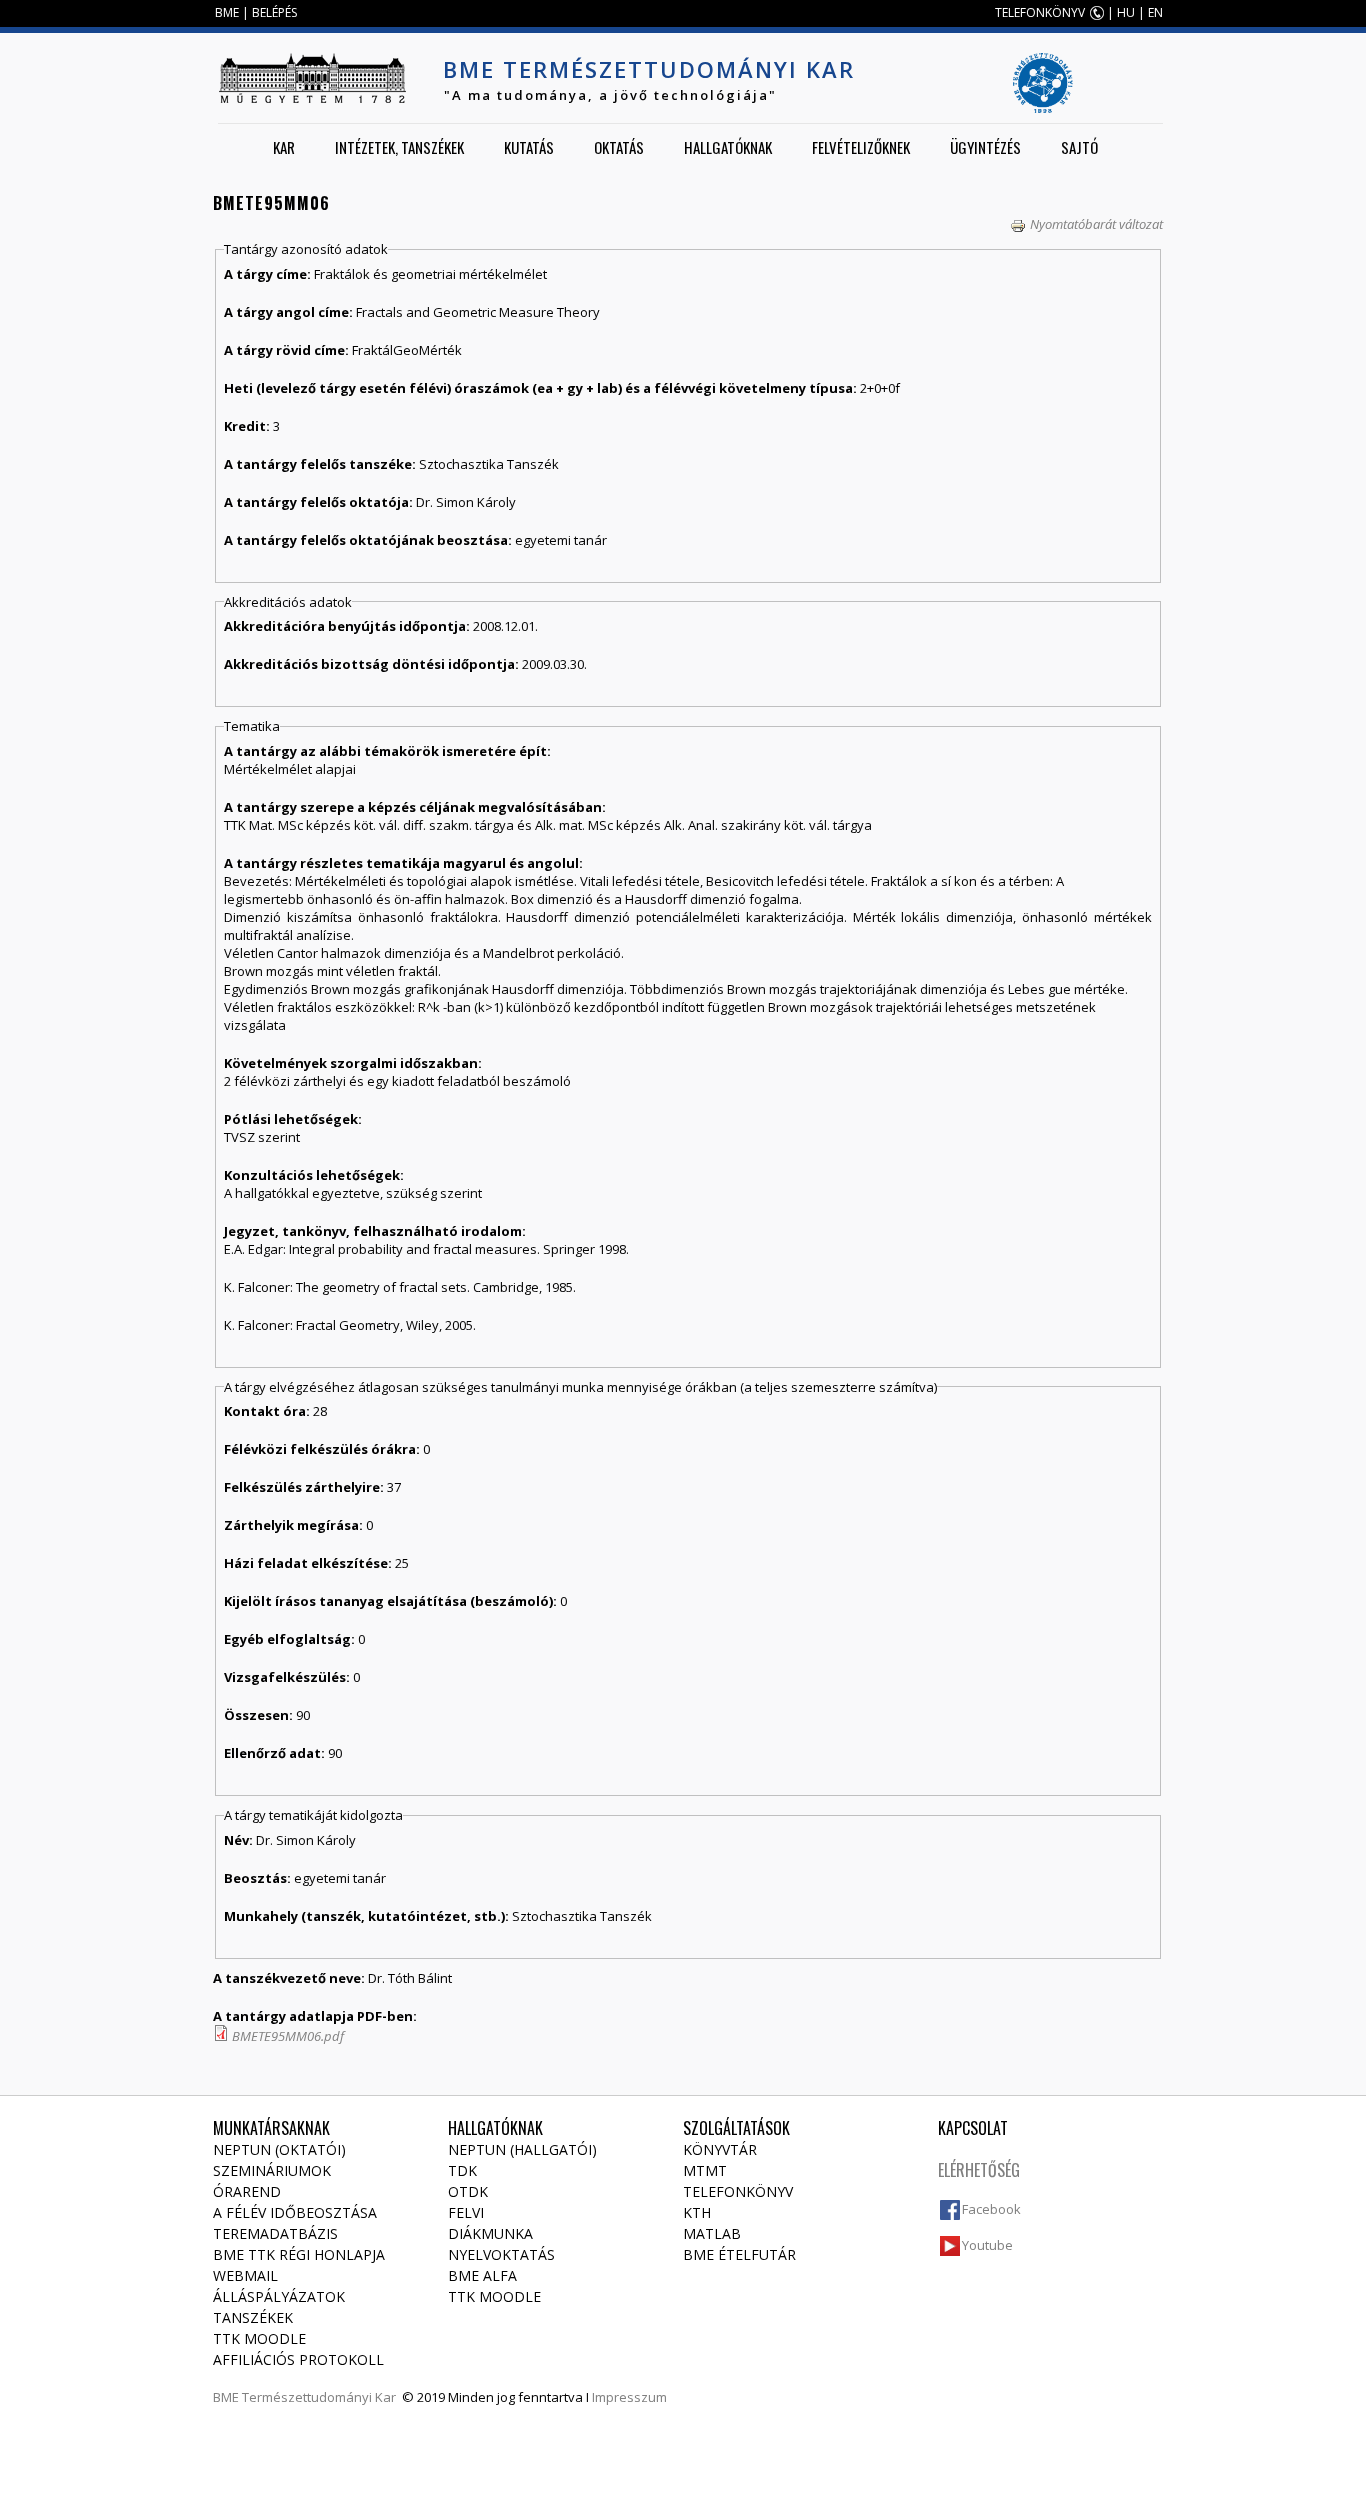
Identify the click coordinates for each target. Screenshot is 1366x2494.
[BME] (312, 78)
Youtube (987, 2245)
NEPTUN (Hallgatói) (522, 2149)
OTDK (468, 2191)
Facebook (991, 2209)
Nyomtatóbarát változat (1096, 224)
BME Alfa (482, 2275)
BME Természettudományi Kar (649, 69)
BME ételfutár (739, 2254)
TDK (462, 2170)
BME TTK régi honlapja (299, 2254)
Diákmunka (490, 2233)
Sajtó (1079, 147)
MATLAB (712, 2233)
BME (227, 12)
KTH (697, 2212)
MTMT (705, 2170)
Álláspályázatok (279, 2296)
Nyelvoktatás (501, 2254)
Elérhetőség (979, 2170)
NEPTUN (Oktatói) (279, 2149)
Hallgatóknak (728, 147)
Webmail (245, 2275)
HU (1126, 12)
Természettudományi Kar (319, 2397)
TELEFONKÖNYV (1040, 12)
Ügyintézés (985, 147)
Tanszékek (253, 2317)
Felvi (466, 2212)
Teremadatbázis (275, 2233)
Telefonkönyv (738, 2191)
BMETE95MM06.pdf (288, 2036)
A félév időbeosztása (295, 2212)
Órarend (247, 2191)
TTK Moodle (259, 2338)
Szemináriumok (272, 2170)
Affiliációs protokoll (298, 2359)
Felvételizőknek (861, 147)
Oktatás (619, 147)
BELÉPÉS (274, 12)
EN (1155, 12)
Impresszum (629, 2397)
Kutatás (529, 147)
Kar (284, 147)
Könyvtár (720, 2149)
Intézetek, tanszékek (399, 147)
